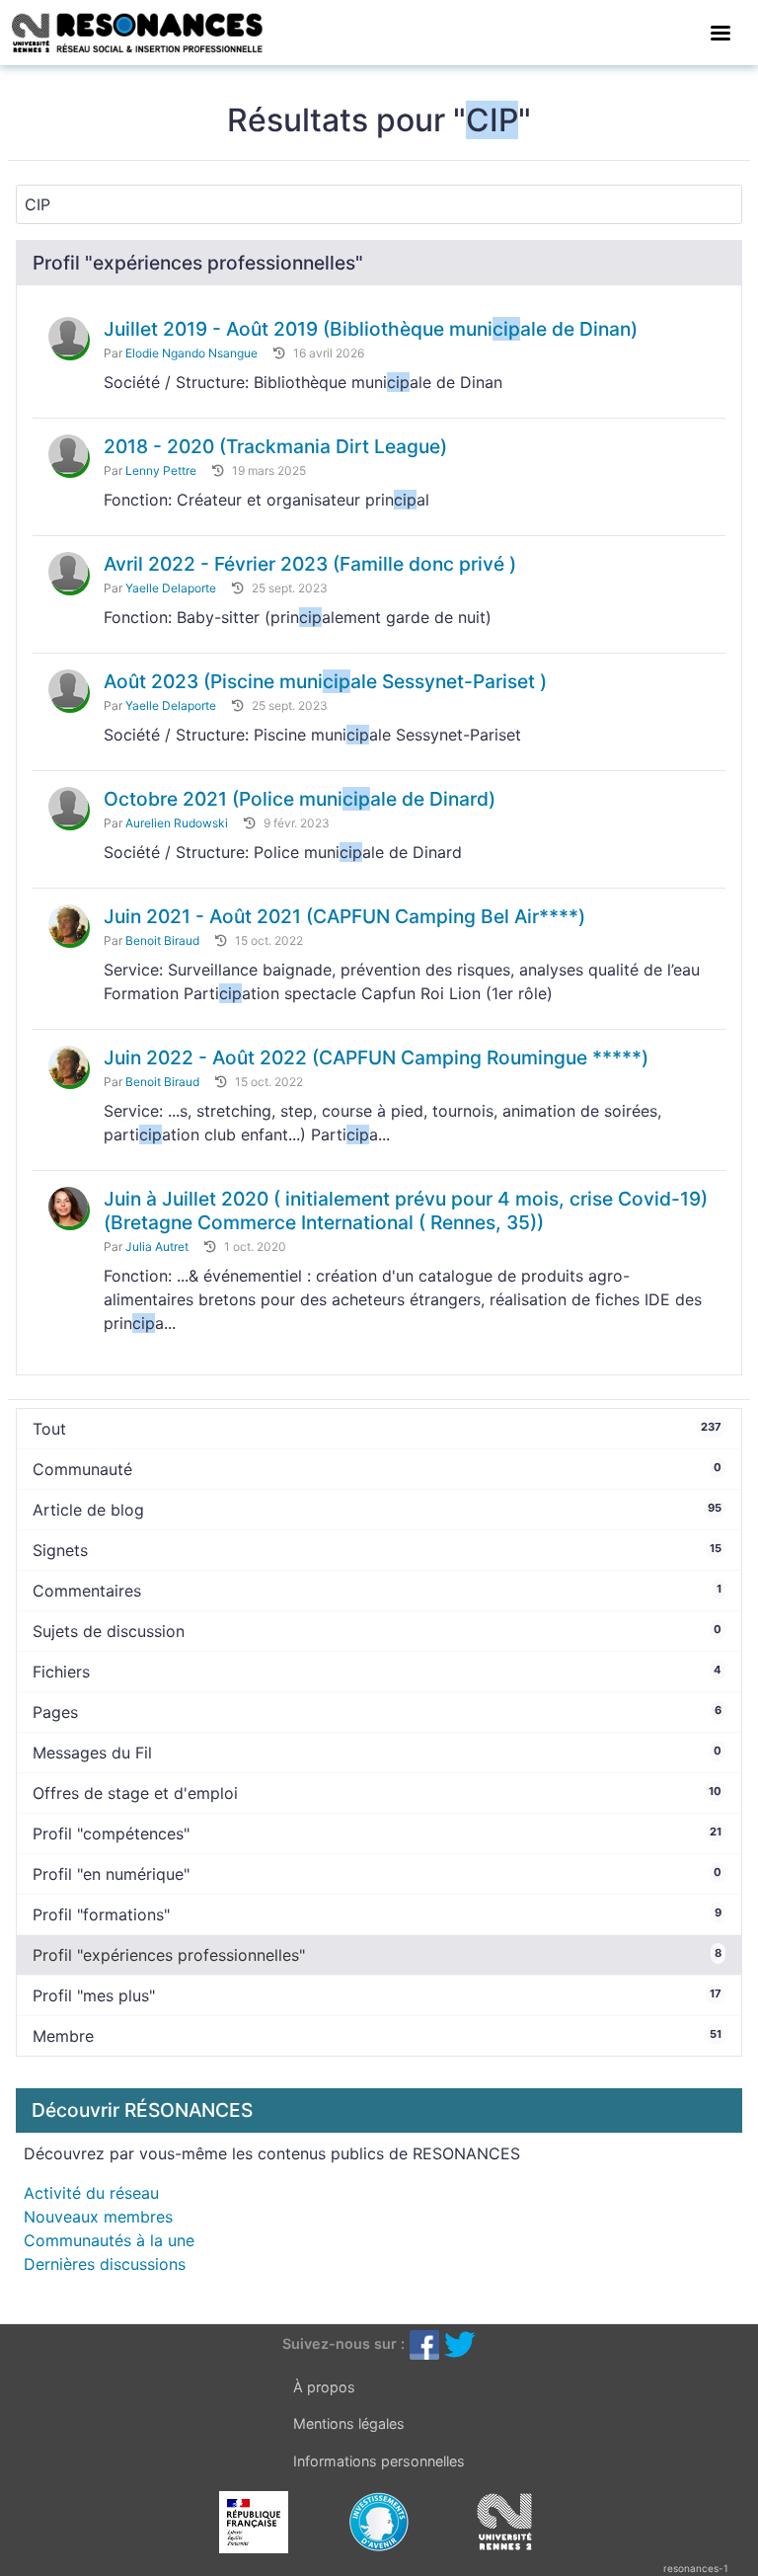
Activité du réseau (91, 2193)
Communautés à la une (109, 2240)
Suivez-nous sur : (343, 2343)
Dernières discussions (105, 2264)
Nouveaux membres (98, 2217)
